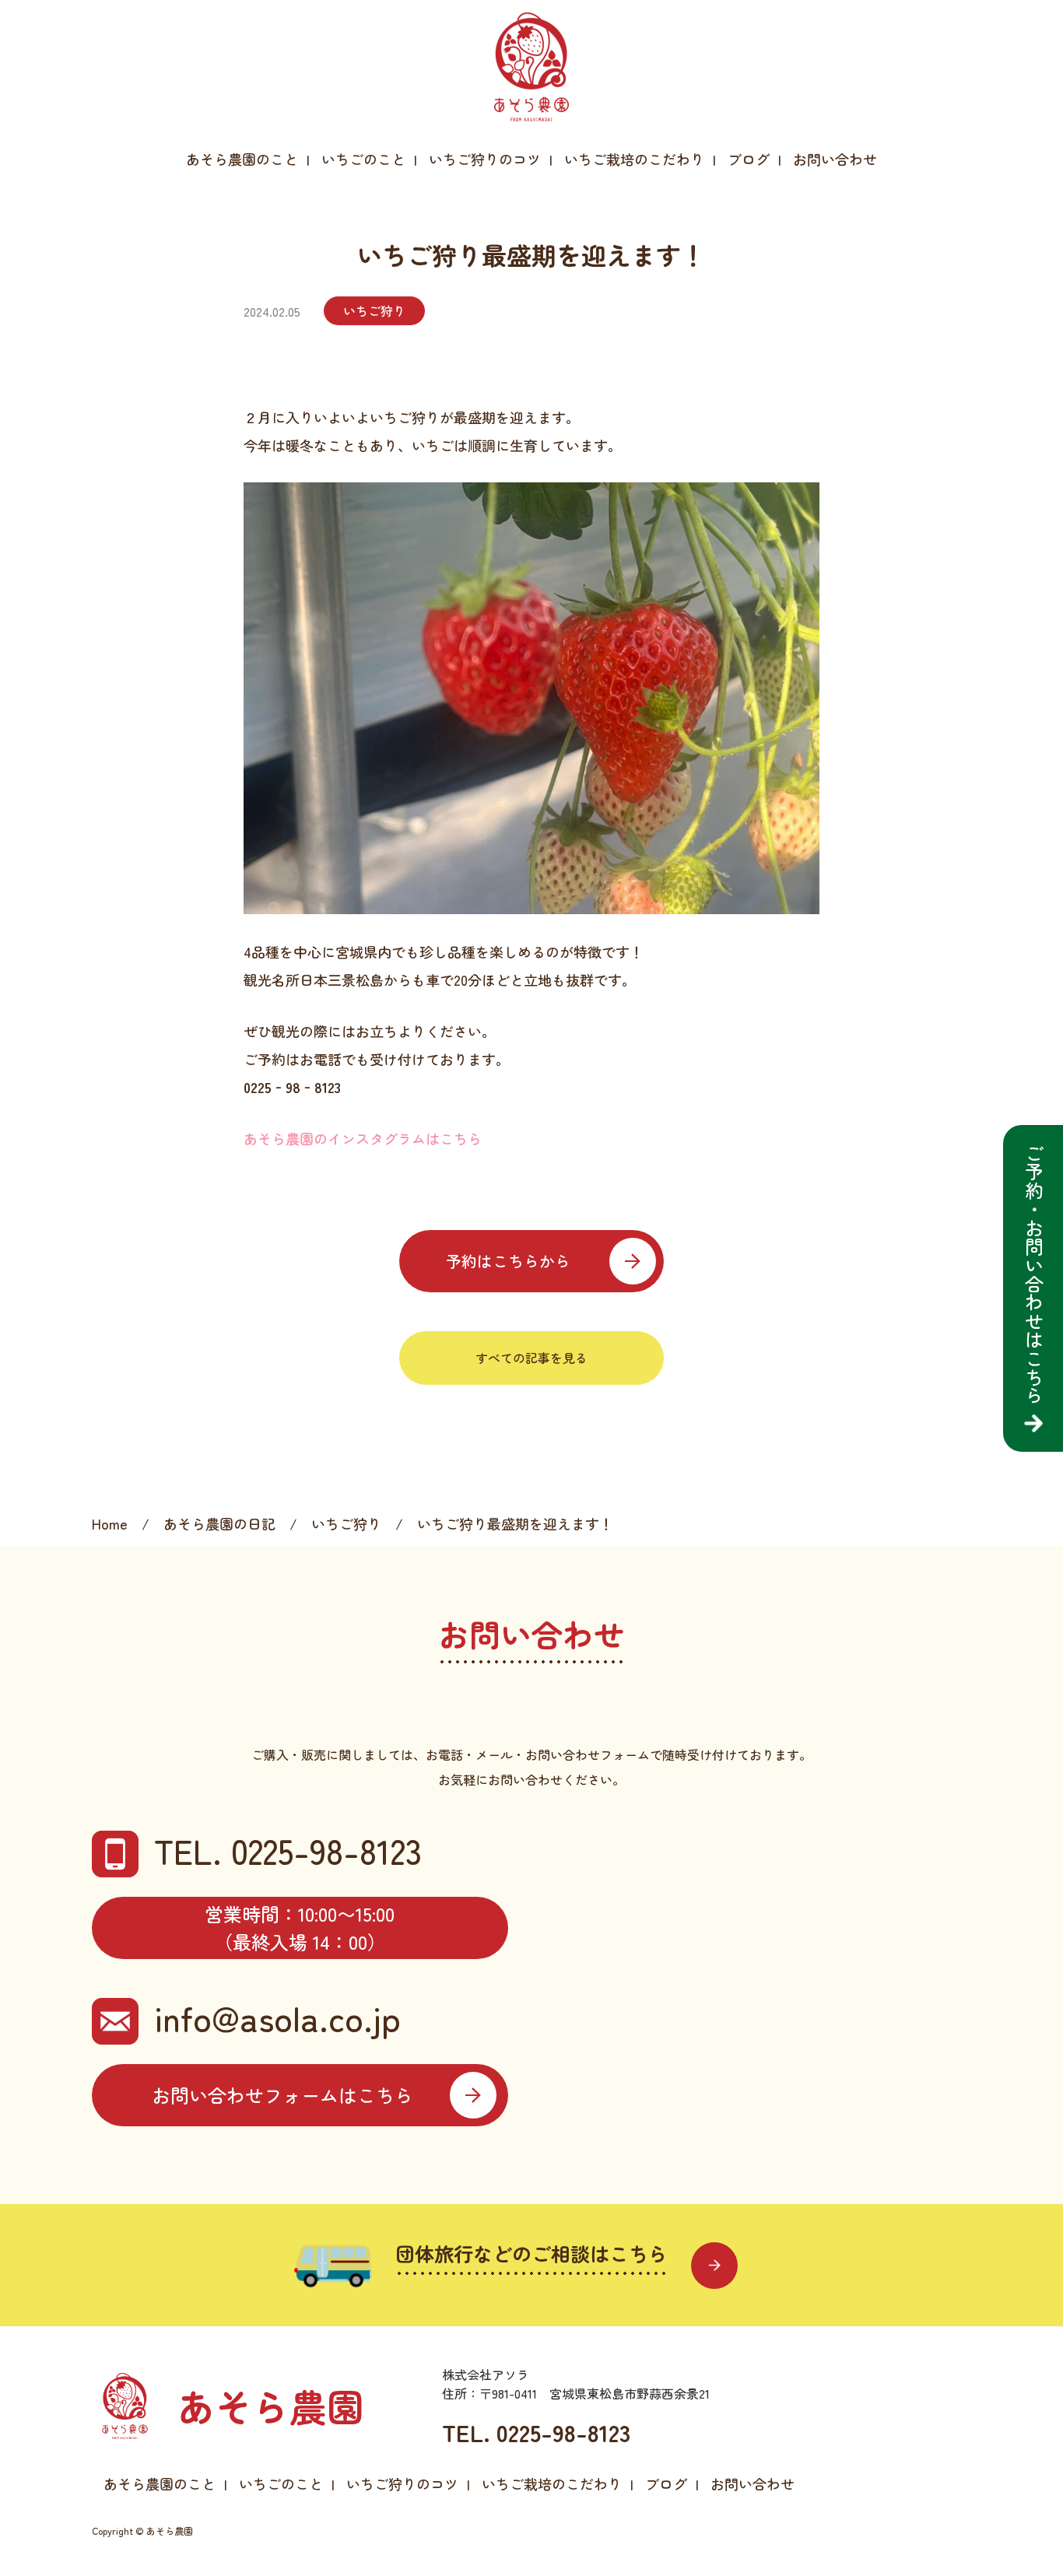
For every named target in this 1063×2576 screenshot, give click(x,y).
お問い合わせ (835, 159)
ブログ (749, 159)
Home (110, 1523)
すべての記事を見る (531, 1358)
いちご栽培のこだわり (634, 159)
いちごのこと (363, 159)
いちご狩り (374, 310)
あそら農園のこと (242, 159)
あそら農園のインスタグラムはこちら (363, 1138)
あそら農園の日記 (219, 1523)
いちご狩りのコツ (485, 159)
